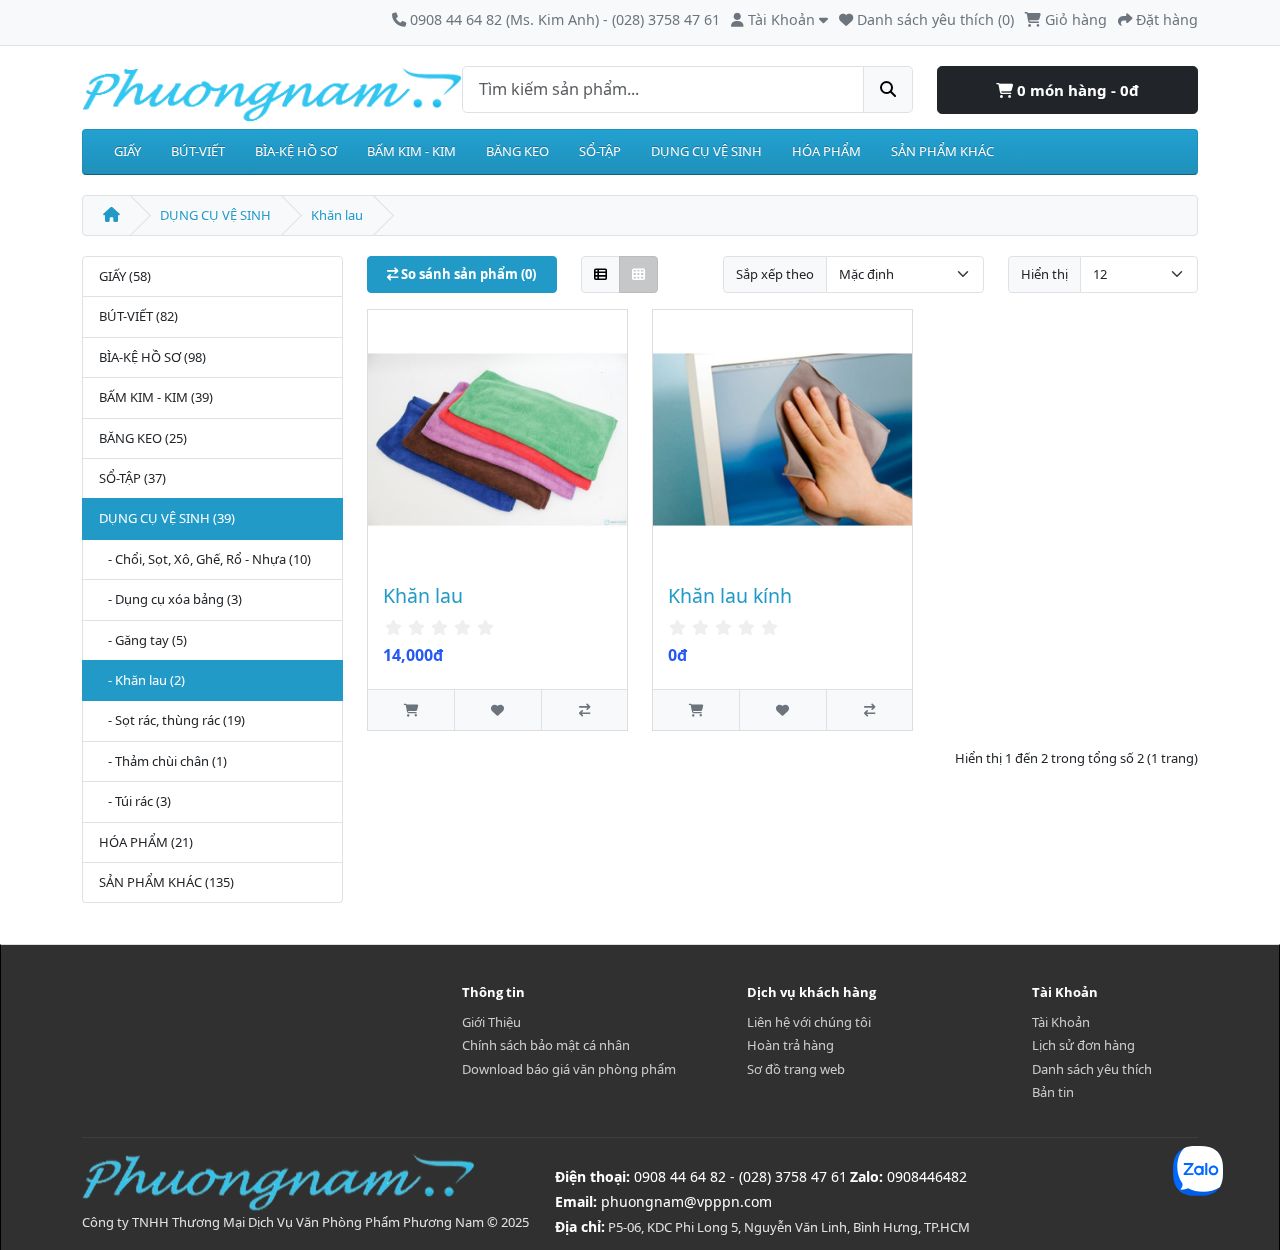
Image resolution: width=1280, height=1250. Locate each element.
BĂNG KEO (517, 151)
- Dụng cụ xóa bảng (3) (170, 599)
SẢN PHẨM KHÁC (942, 151)
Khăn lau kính (730, 595)
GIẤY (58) (125, 276)
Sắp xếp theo (775, 274)
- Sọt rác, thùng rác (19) (172, 720)
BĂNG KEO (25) (143, 438)
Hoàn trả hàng (790, 1045)
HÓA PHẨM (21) (146, 842)
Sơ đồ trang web (796, 1069)
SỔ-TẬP (600, 151)
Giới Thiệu (491, 1022)
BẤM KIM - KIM (411, 151)
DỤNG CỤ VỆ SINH (706, 151)
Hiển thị (1044, 274)
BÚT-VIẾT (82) (138, 316)
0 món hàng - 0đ (1076, 90)
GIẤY (127, 151)
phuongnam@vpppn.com (686, 1201)
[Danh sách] (600, 274)
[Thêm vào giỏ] (411, 709)
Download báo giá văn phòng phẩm (569, 1069)
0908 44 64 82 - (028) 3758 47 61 (740, 1176)
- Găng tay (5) (143, 640)
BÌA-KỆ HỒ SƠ (296, 151)
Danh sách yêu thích (1092, 1069)
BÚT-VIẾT (198, 151)
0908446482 (927, 1176)
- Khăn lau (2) (142, 680)
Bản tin (1053, 1092)
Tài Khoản (1061, 1022)
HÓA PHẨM (826, 151)
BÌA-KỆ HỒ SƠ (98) (152, 357)
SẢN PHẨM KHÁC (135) (166, 882)
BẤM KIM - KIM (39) (156, 397)
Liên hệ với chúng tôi (809, 1022)
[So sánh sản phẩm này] (584, 709)
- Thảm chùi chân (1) (163, 761)
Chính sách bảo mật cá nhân (546, 1045)
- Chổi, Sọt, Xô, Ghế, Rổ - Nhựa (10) (205, 559)
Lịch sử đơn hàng (1083, 1045)
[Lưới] (638, 274)
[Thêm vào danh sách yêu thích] (497, 709)
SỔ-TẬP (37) (132, 478)
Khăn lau (337, 215)
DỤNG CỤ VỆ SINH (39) (167, 518)
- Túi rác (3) (135, 801)
